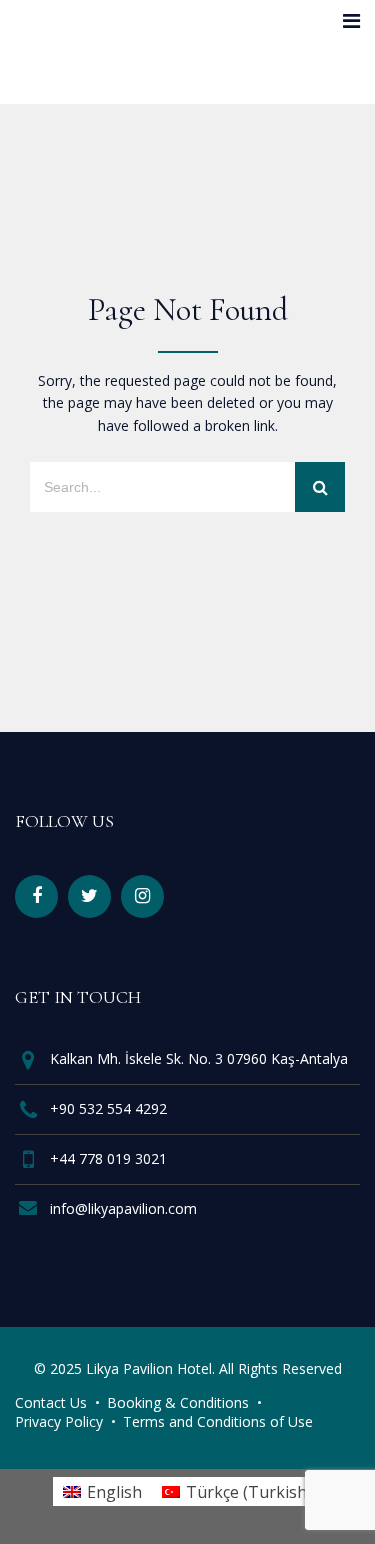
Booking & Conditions (178, 1402)
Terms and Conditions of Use (218, 1421)
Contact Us (51, 1402)
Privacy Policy (59, 1421)
